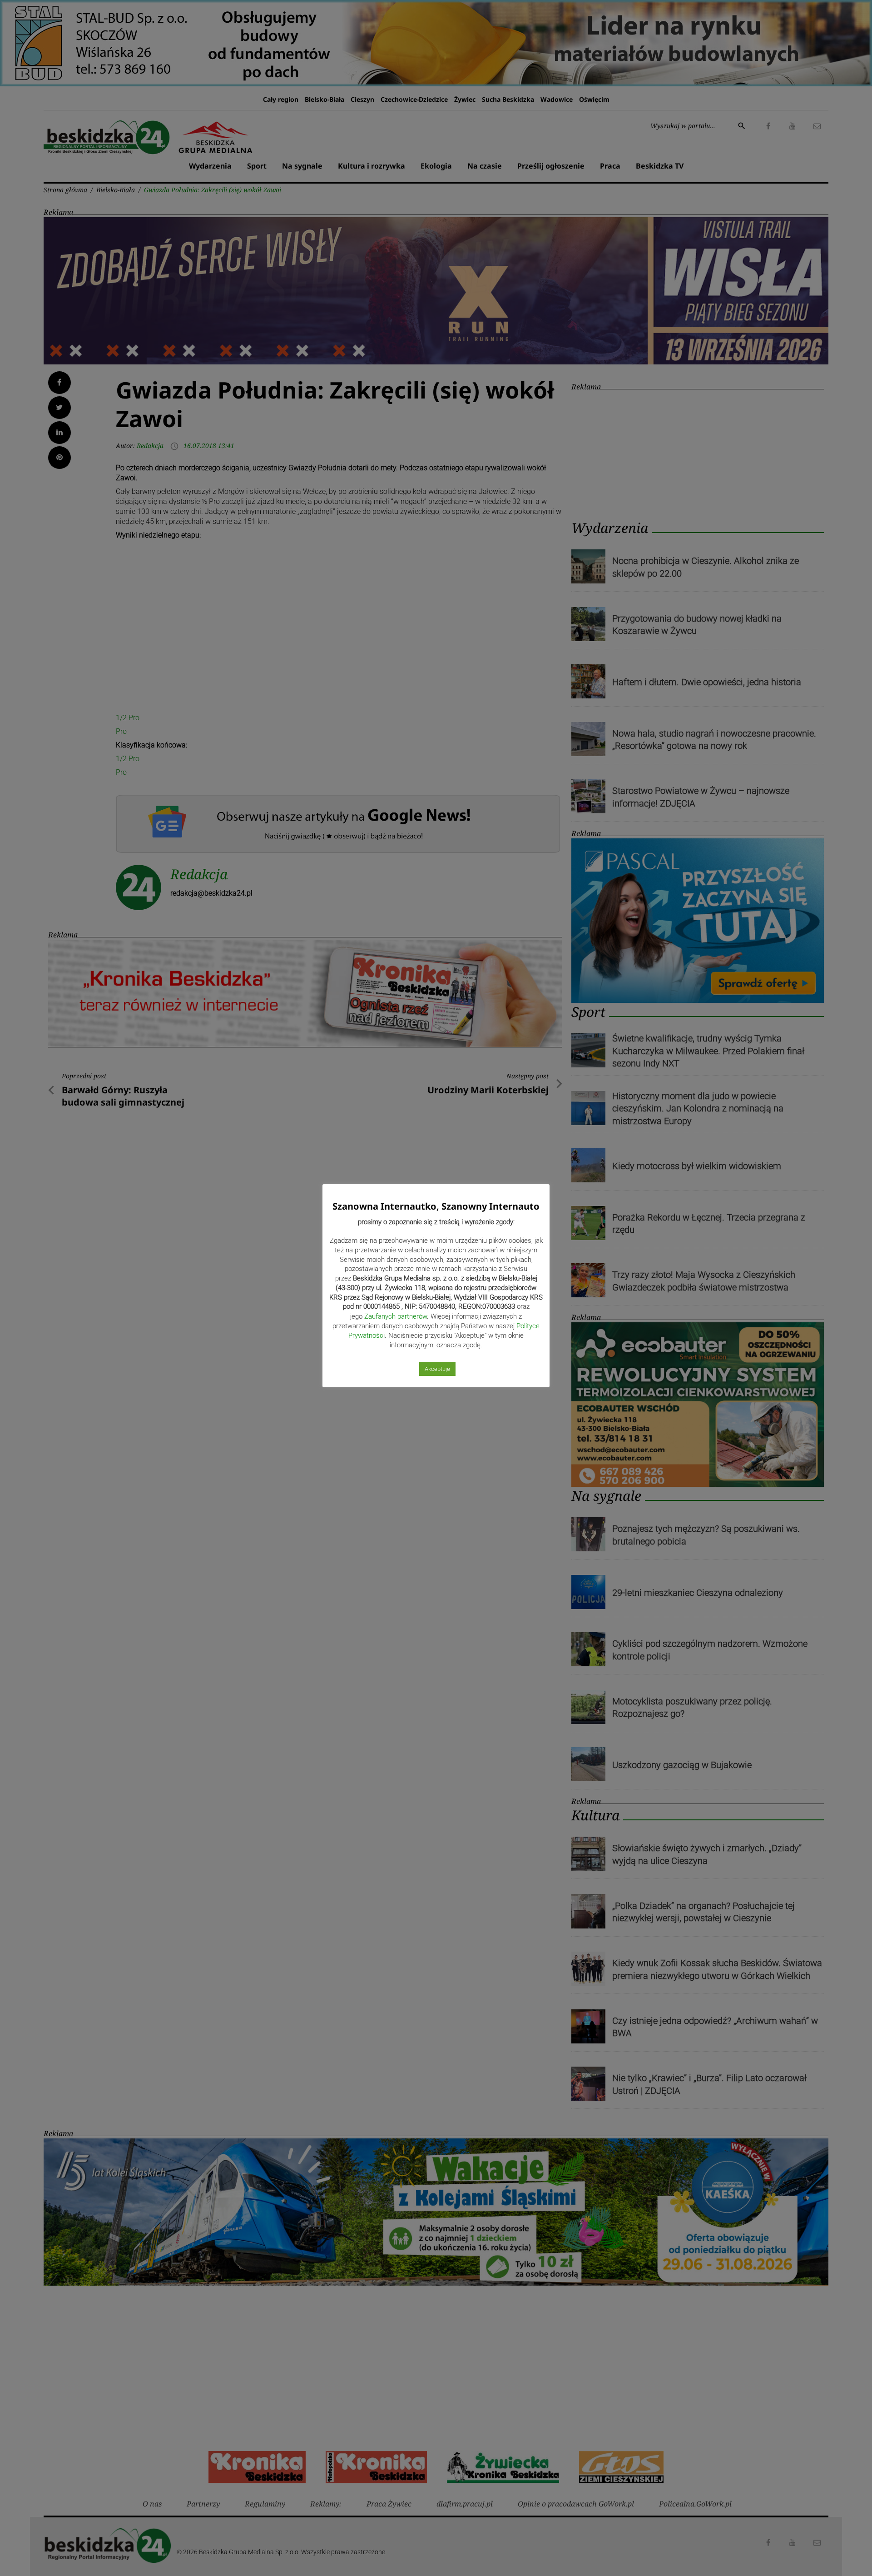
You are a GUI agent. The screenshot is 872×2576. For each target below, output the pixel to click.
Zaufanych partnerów (396, 1316)
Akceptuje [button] (437, 1369)
